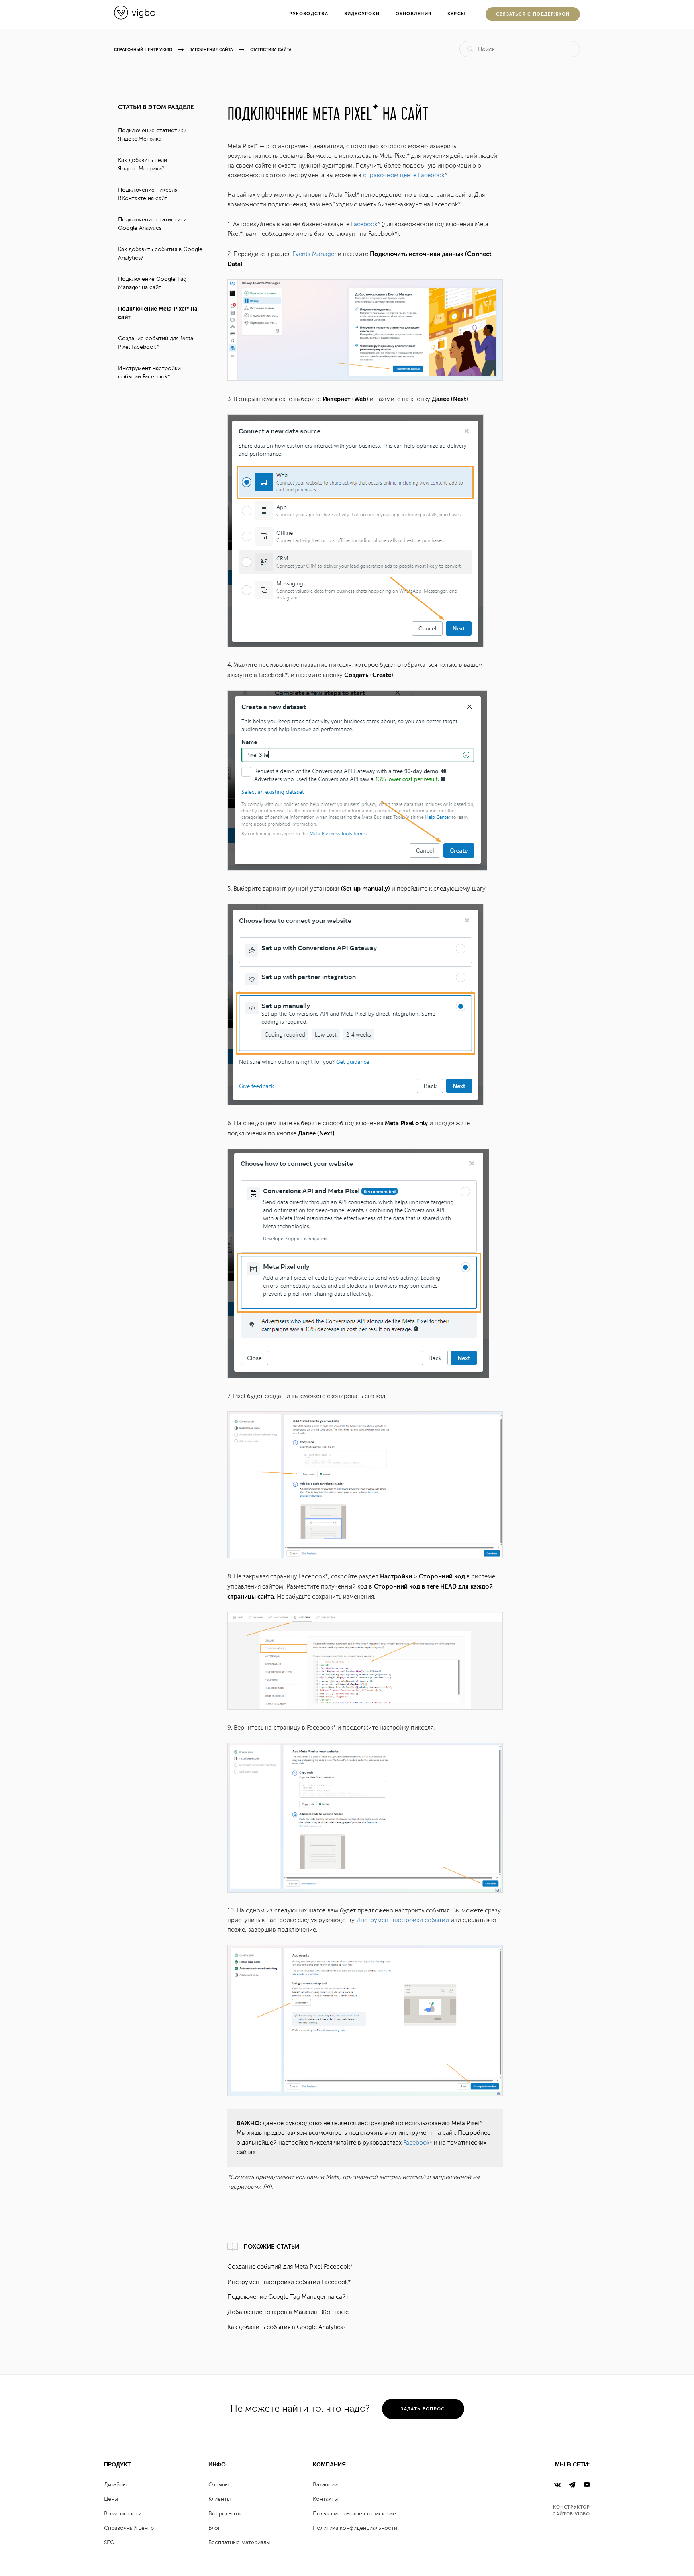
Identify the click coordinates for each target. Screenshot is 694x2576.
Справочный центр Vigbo (143, 50)
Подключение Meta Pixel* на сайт (158, 313)
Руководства (308, 14)
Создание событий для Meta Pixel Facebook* (156, 343)
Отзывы (218, 2485)
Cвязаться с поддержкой (533, 14)
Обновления (413, 14)
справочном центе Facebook (404, 175)
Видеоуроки (362, 14)
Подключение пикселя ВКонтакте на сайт (148, 194)
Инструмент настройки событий (403, 1920)
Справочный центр (129, 2528)
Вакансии (325, 2485)
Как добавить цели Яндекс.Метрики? (143, 164)
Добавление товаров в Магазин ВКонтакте (288, 2312)
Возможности (123, 2514)
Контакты (325, 2499)
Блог (214, 2528)
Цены (111, 2499)
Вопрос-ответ (228, 2514)
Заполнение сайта (211, 50)
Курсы (456, 14)
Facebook (364, 224)
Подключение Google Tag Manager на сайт (152, 283)
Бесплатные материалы (239, 2542)
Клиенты (219, 2499)
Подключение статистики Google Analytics (152, 224)
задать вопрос (423, 2409)
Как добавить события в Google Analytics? (160, 254)
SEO (109, 2542)
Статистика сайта (271, 50)
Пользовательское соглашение (354, 2514)
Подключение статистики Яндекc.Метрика (152, 135)
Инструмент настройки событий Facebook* (149, 372)
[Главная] (135, 18)
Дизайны (115, 2485)
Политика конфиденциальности (355, 2528)
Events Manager (314, 254)
